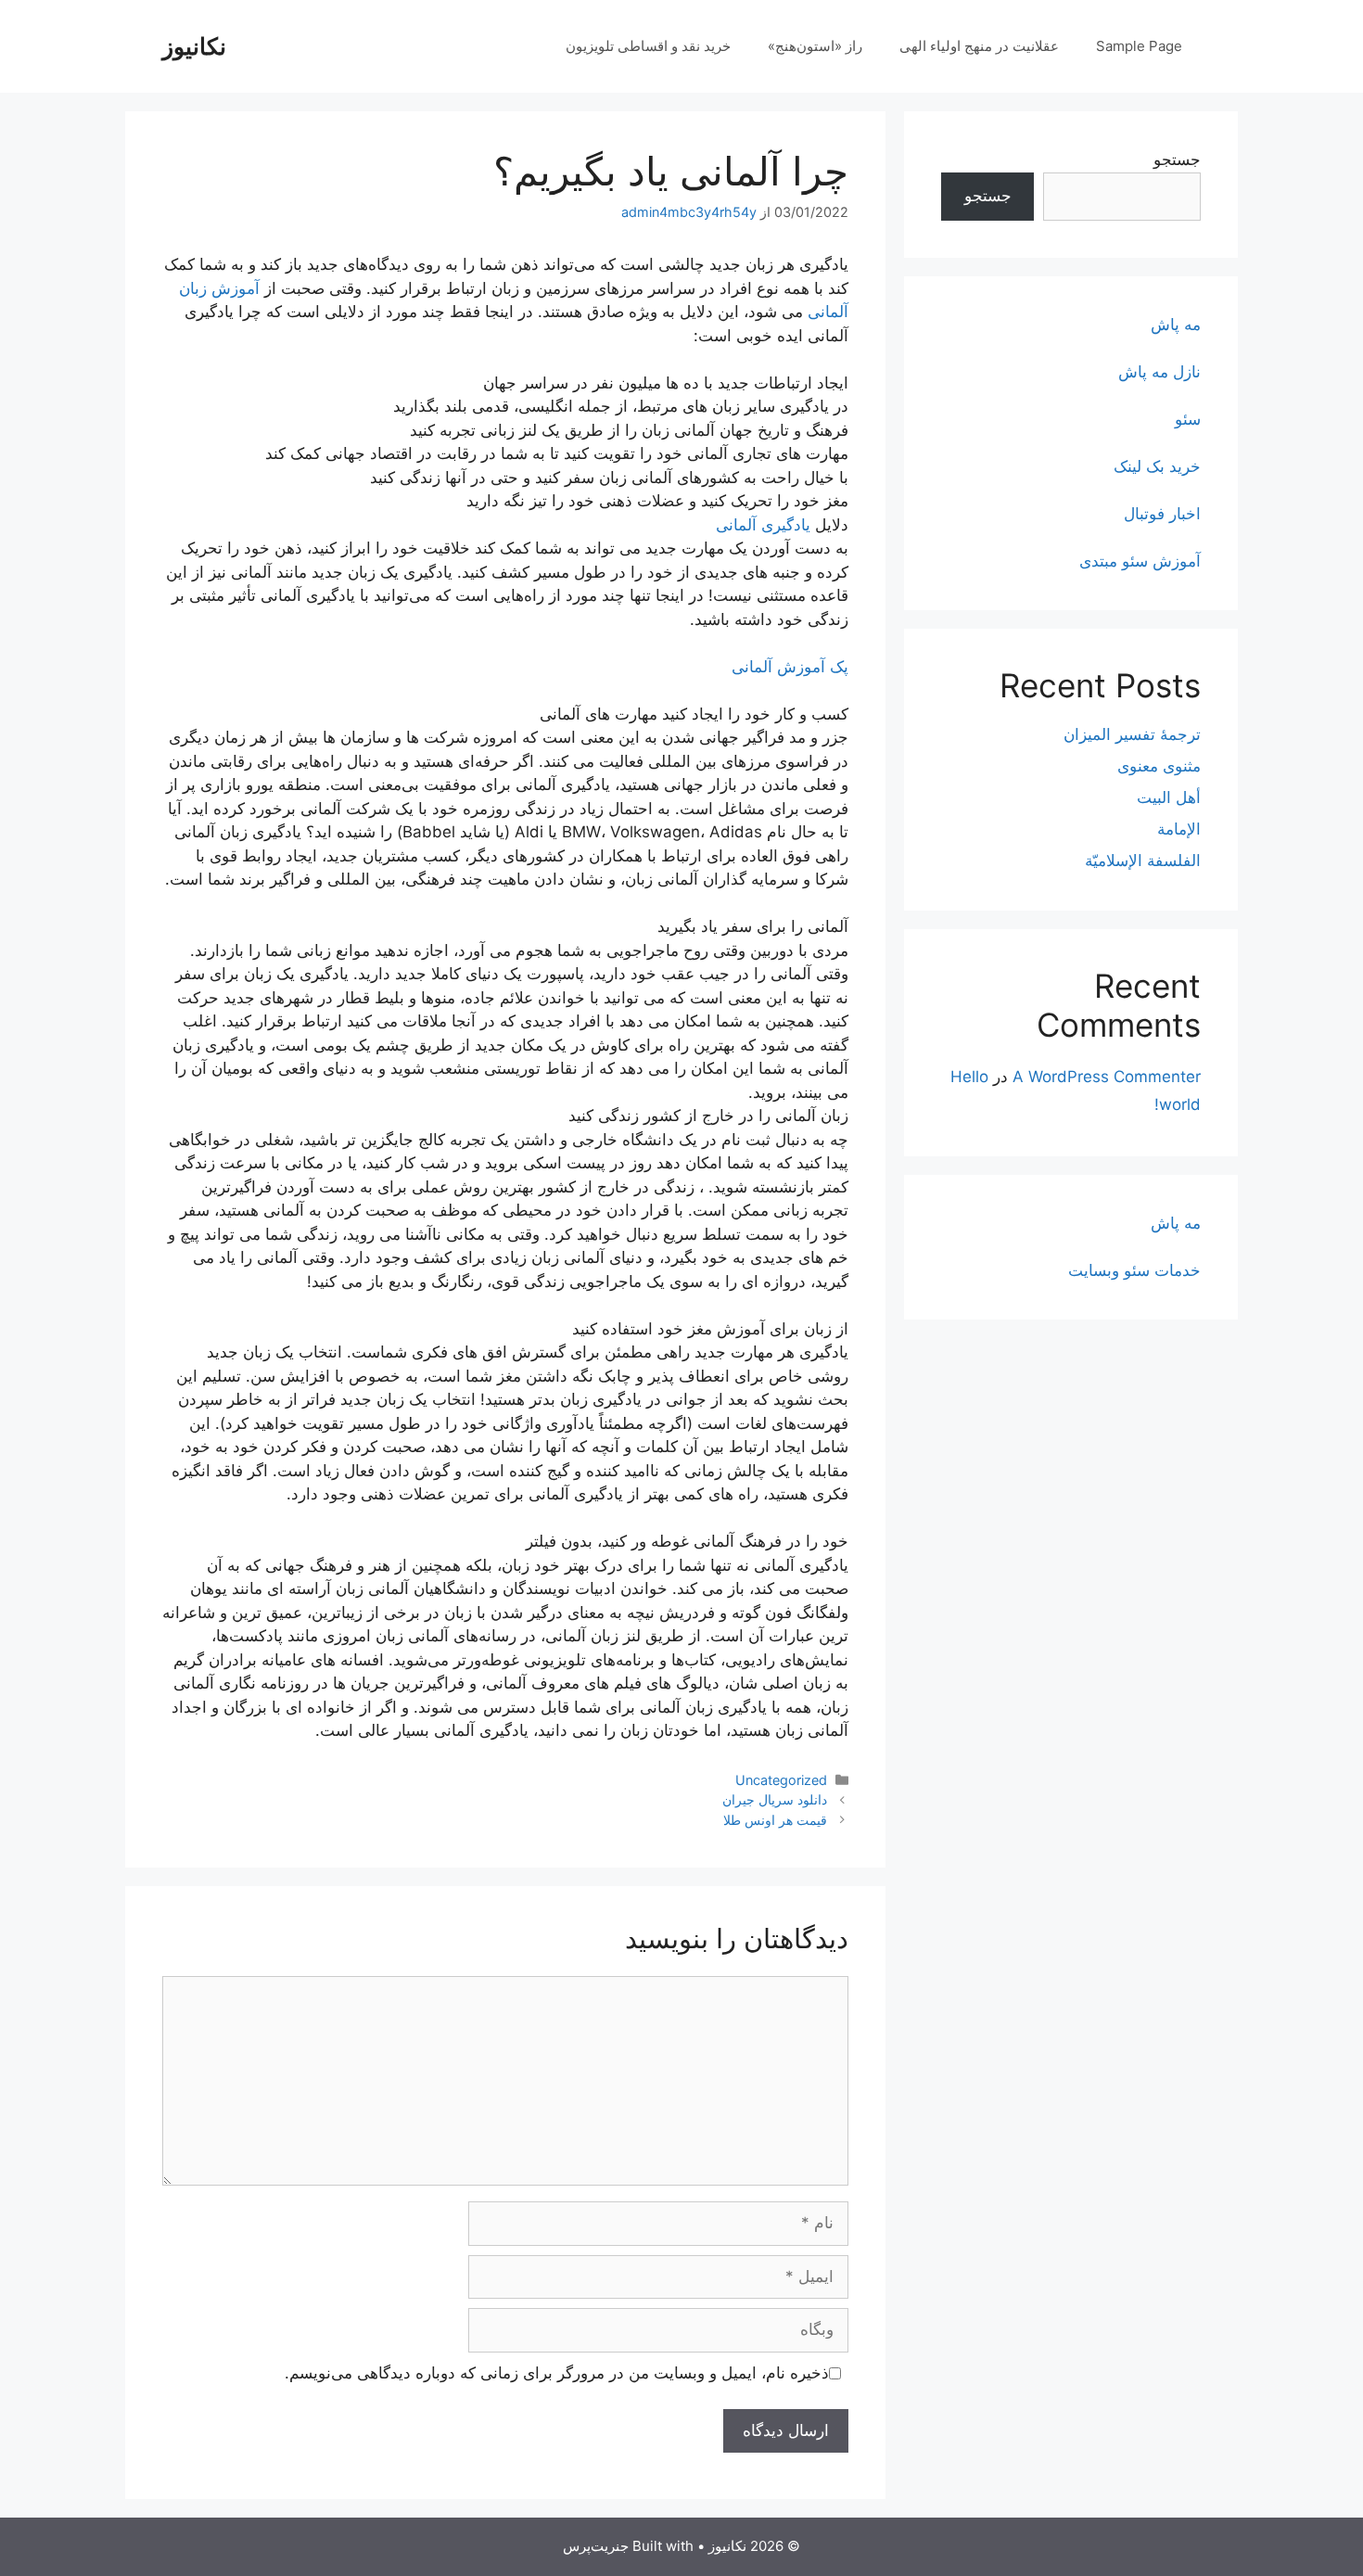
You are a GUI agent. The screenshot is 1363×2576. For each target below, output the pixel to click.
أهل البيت (1169, 797)
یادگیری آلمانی (763, 525)
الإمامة (1179, 829)
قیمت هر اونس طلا (775, 1820)
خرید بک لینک (1157, 466)
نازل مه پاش (1159, 372)
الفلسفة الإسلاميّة (1143, 861)
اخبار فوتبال (1162, 514)
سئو (1188, 419)
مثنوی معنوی (1159, 766)
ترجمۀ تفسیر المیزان (1132, 734)
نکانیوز (194, 46)
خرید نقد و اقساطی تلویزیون (648, 46)
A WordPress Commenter (1107, 1077)
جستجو (1177, 159)
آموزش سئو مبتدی (1140, 561)
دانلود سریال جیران (775, 1799)
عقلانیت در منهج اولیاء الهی (979, 46)
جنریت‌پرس (596, 2546)
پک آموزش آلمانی (790, 667)
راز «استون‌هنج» (815, 46)
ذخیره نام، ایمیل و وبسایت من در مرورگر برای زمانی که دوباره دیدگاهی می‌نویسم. (557, 2373)
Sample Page (1139, 46)
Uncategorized (781, 1780)
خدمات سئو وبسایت (1134, 1270)
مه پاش (1176, 325)
